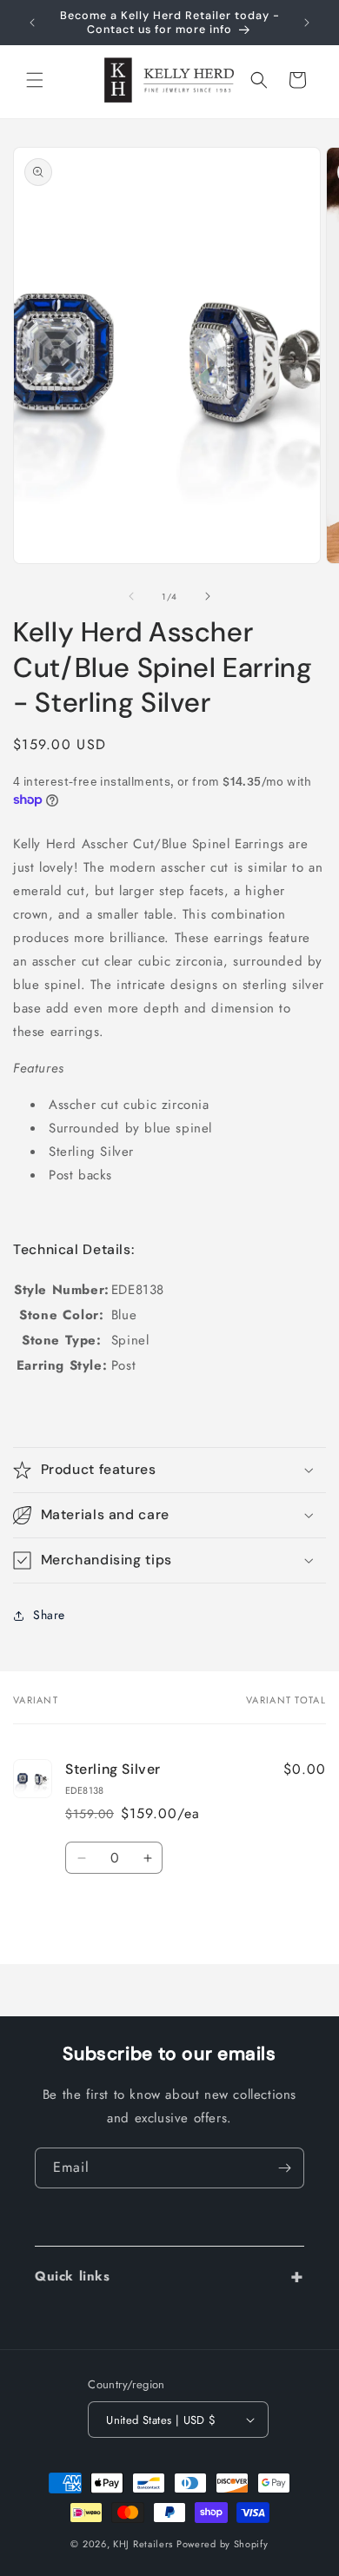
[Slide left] (131, 596)
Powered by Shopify (223, 2544)
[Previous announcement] (32, 23)
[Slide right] (208, 596)
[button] (35, 80)
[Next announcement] (307, 23)
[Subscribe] (284, 2168)
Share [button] (49, 1615)
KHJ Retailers (143, 2544)
